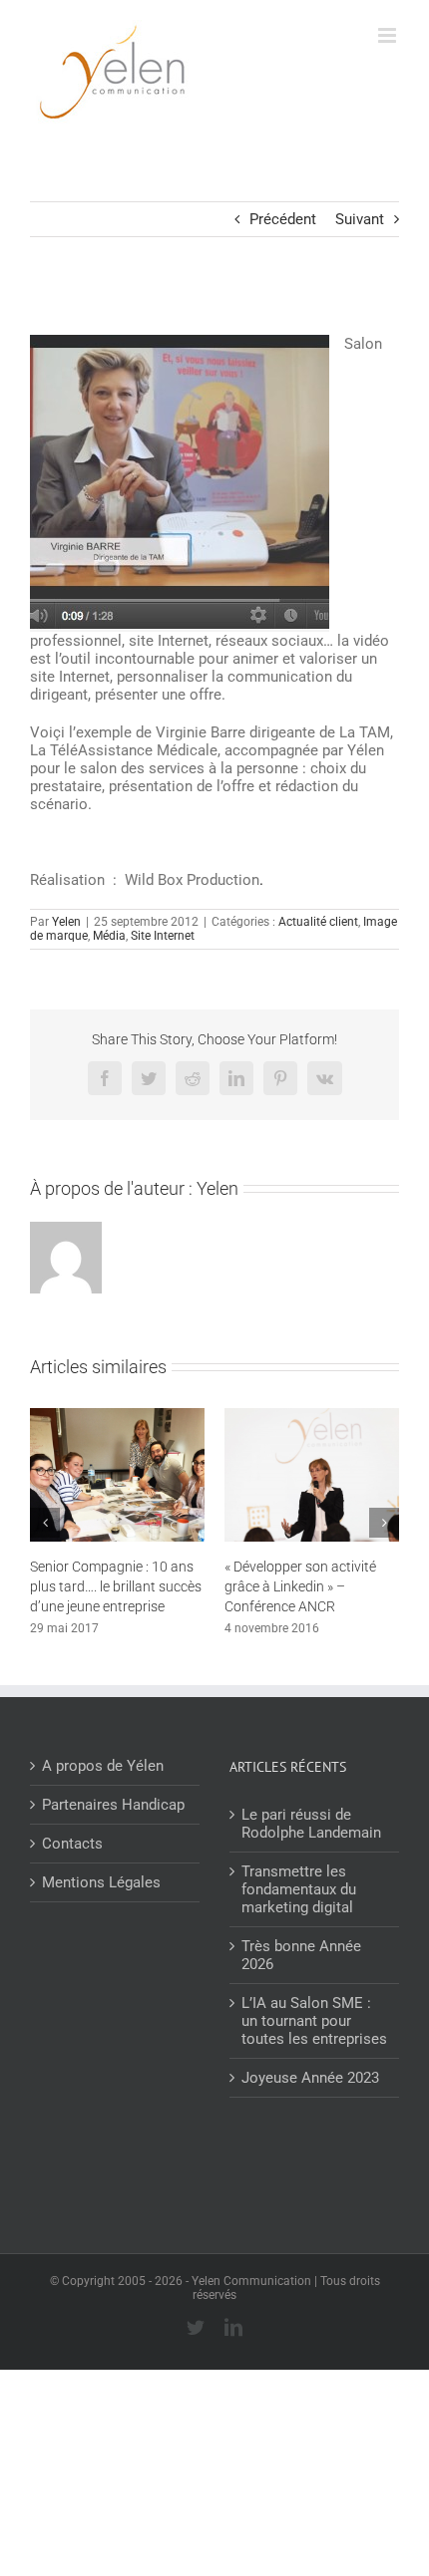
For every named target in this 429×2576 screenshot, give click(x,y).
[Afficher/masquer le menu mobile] (389, 35)
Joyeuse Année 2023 (310, 2078)
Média (109, 936)
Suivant (360, 219)
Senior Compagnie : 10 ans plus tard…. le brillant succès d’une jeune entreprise (116, 1586)
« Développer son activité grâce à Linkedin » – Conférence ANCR (300, 1586)
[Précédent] (45, 1523)
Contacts (72, 1844)
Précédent (283, 219)
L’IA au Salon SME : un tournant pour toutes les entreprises (314, 2021)
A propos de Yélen (103, 1766)
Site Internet (163, 936)
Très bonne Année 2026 (301, 1955)
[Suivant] (384, 1523)
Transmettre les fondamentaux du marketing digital (299, 1889)
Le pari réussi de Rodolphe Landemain (311, 1824)
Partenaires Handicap (113, 1805)
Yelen (66, 922)
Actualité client (318, 922)
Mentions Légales (101, 1882)
